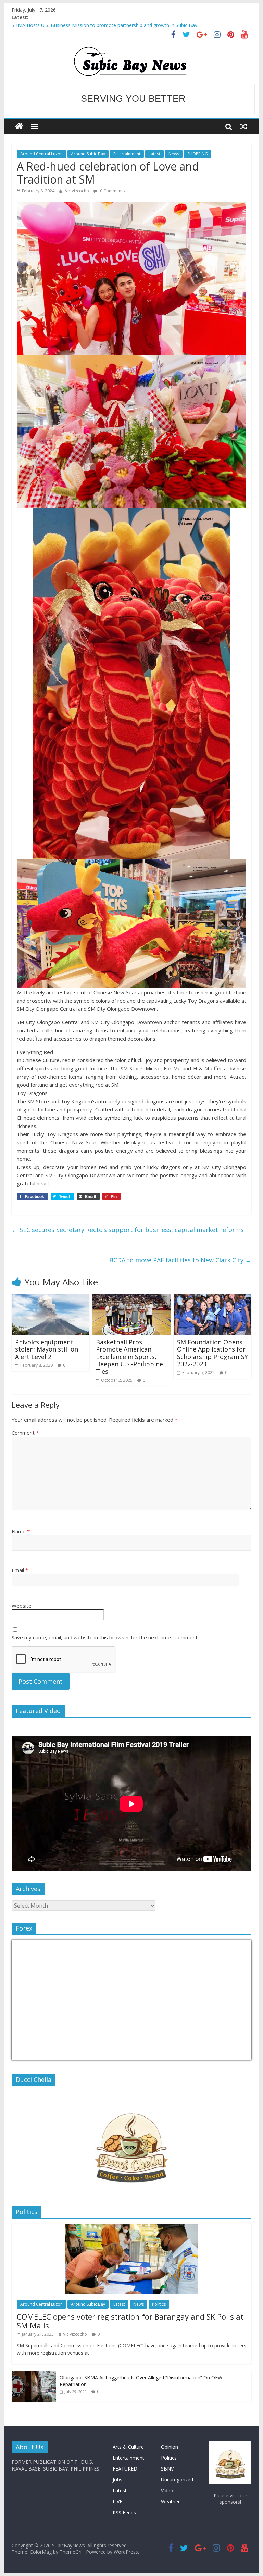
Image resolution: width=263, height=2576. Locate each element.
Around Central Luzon (41, 154)
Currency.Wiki (233, 2056)
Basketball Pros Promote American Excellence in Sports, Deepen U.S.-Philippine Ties (129, 1357)
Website (22, 1606)
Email (20, 1570)
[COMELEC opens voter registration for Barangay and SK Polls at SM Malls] (131, 2227)
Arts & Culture (128, 2447)
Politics (159, 2304)
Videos (168, 2491)
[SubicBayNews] (19, 127)
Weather (170, 2502)
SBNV (167, 2469)
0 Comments (112, 191)
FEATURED (125, 2469)
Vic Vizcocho (78, 191)
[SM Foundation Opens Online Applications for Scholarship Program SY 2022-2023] (213, 1298)
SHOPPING (198, 154)
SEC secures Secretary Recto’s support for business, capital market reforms (128, 1230)
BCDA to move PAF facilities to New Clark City (180, 1260)
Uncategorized (177, 2480)
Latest (154, 154)
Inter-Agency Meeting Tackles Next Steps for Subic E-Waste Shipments (90, 25)
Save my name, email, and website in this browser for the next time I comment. (105, 1637)
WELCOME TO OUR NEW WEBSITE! (133, 99)
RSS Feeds (124, 2512)
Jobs (117, 2480)
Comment (25, 1433)
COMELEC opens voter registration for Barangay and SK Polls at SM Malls (130, 2321)
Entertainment (127, 154)
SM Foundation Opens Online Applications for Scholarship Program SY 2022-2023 (212, 1353)
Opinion (170, 2447)
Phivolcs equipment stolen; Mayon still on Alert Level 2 (47, 1349)
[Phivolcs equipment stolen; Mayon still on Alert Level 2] (51, 1298)
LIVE (117, 2502)
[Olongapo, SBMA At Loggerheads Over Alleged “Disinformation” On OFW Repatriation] (34, 2374)
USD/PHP (27, 2056)
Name (21, 1531)
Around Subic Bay (88, 154)
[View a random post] (244, 126)
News (174, 154)
